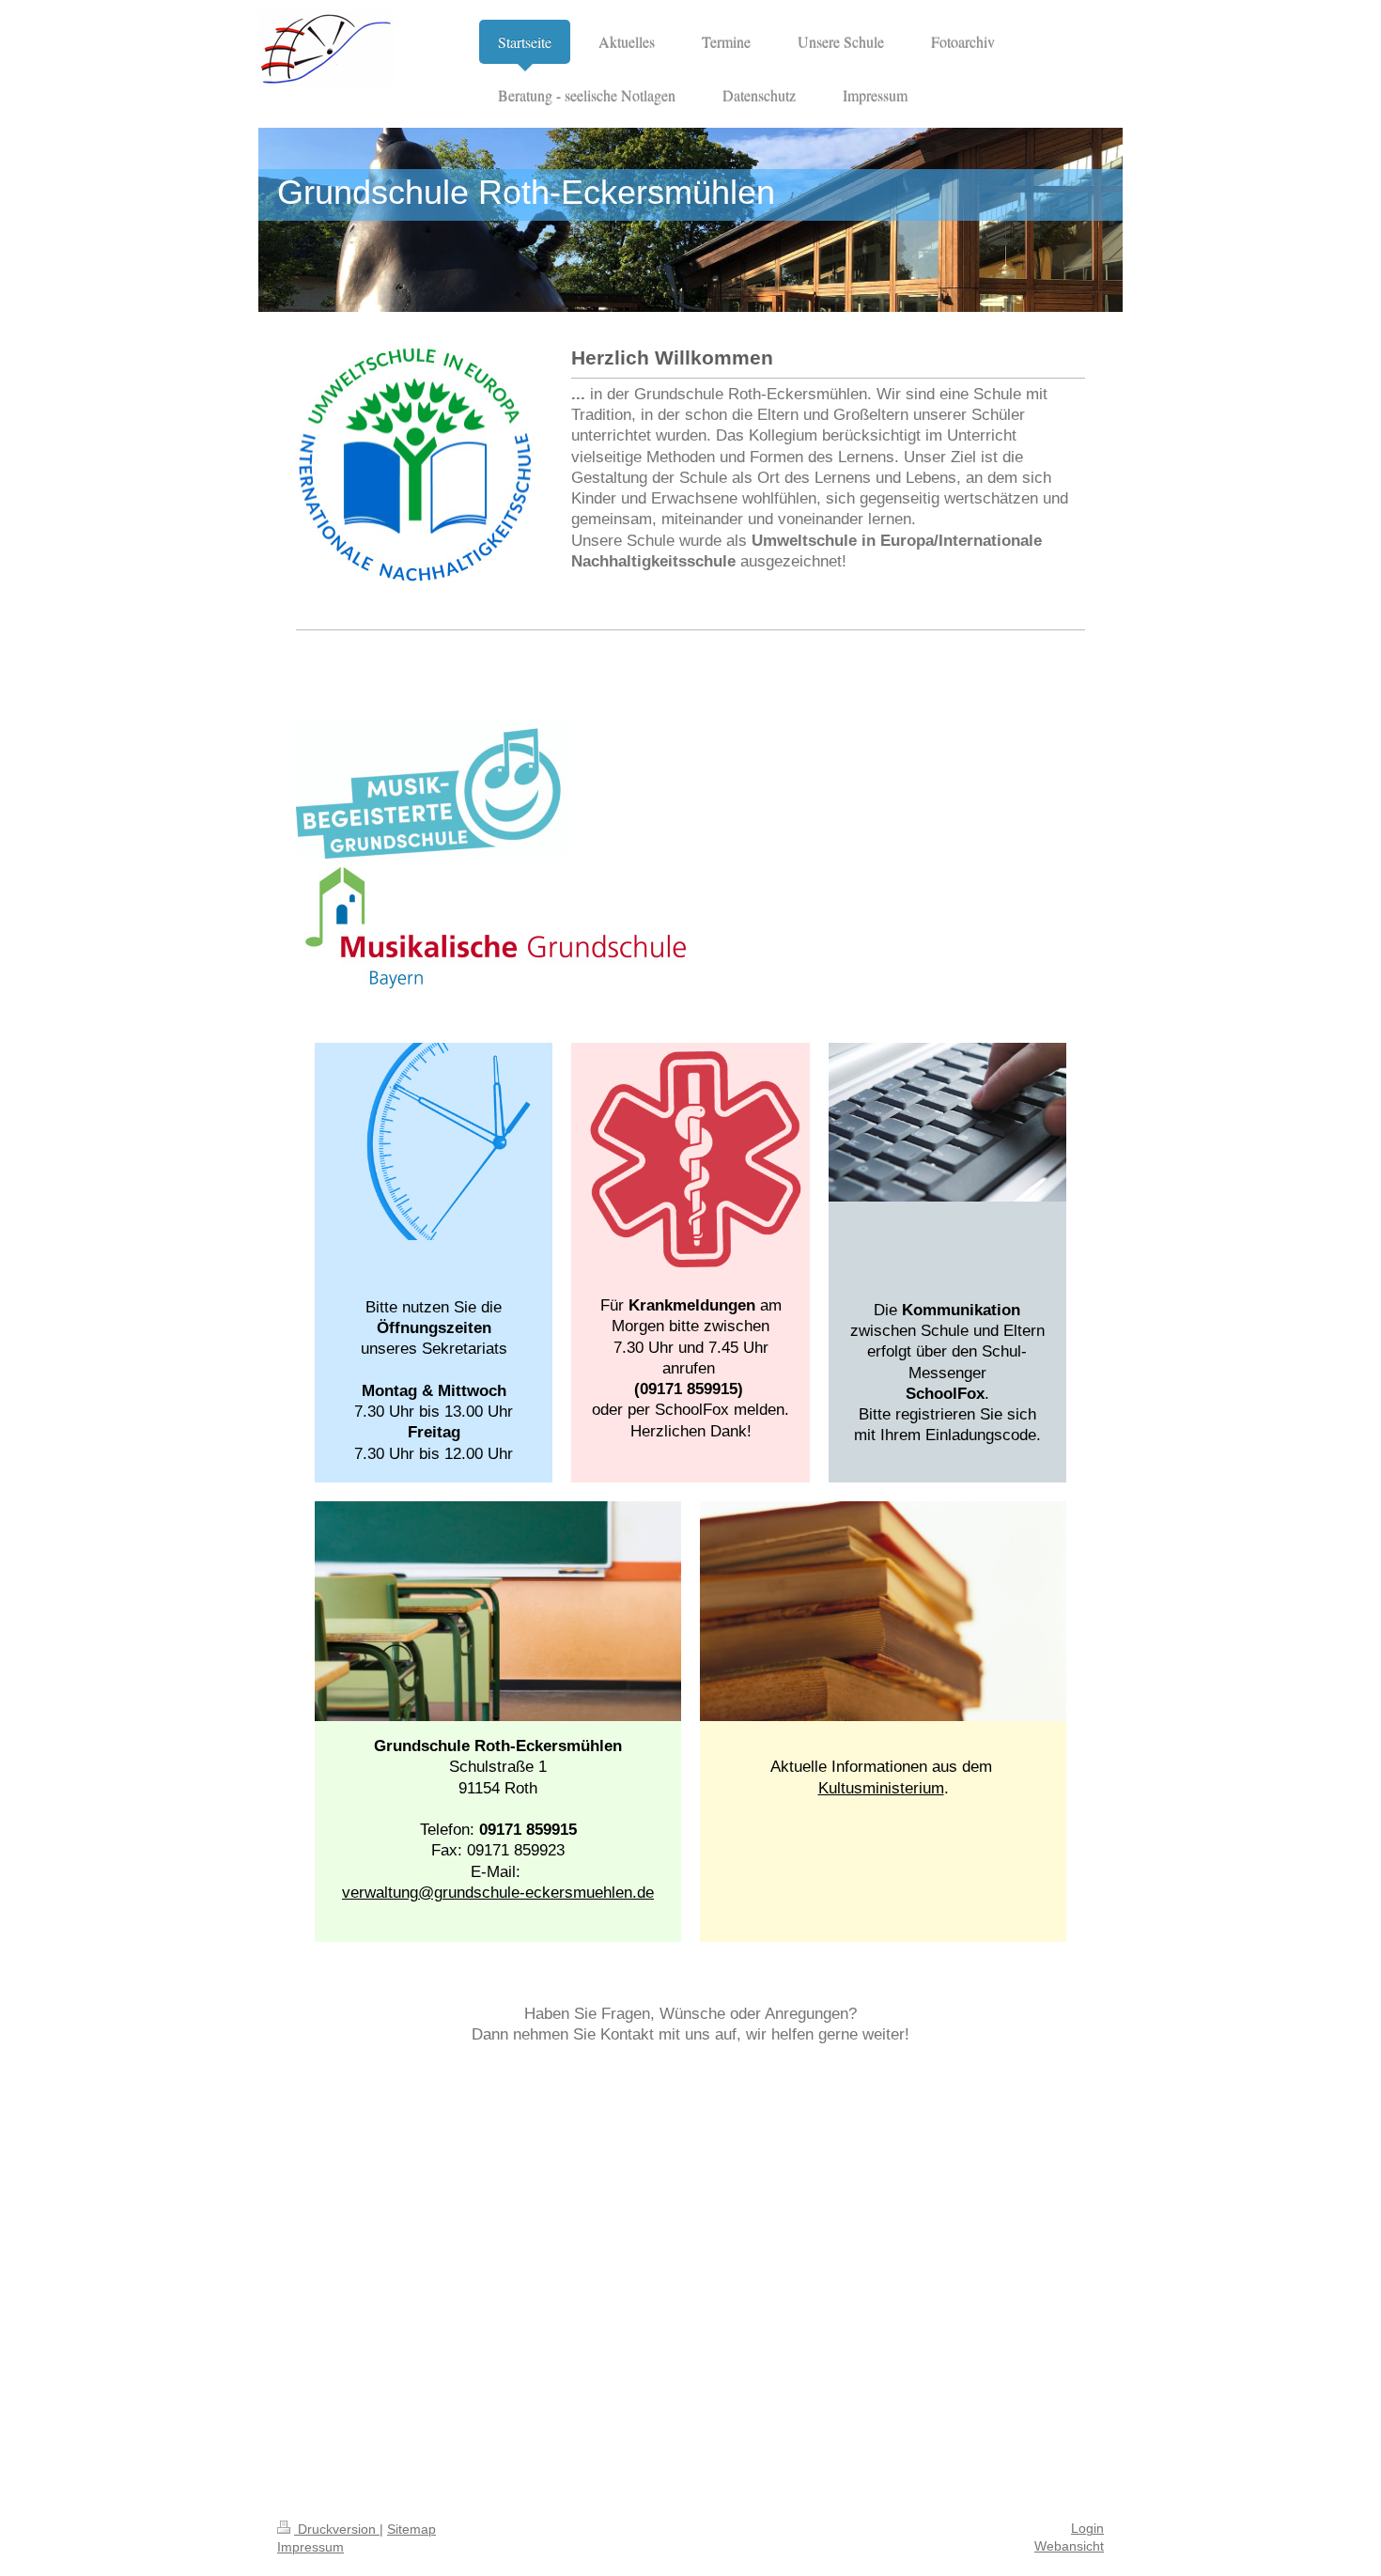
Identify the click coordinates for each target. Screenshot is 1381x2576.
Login (1087, 2529)
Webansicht (1069, 2546)
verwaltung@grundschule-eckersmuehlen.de (498, 1892)
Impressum (310, 2547)
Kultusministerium (881, 1788)
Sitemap (411, 2529)
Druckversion (337, 2529)
